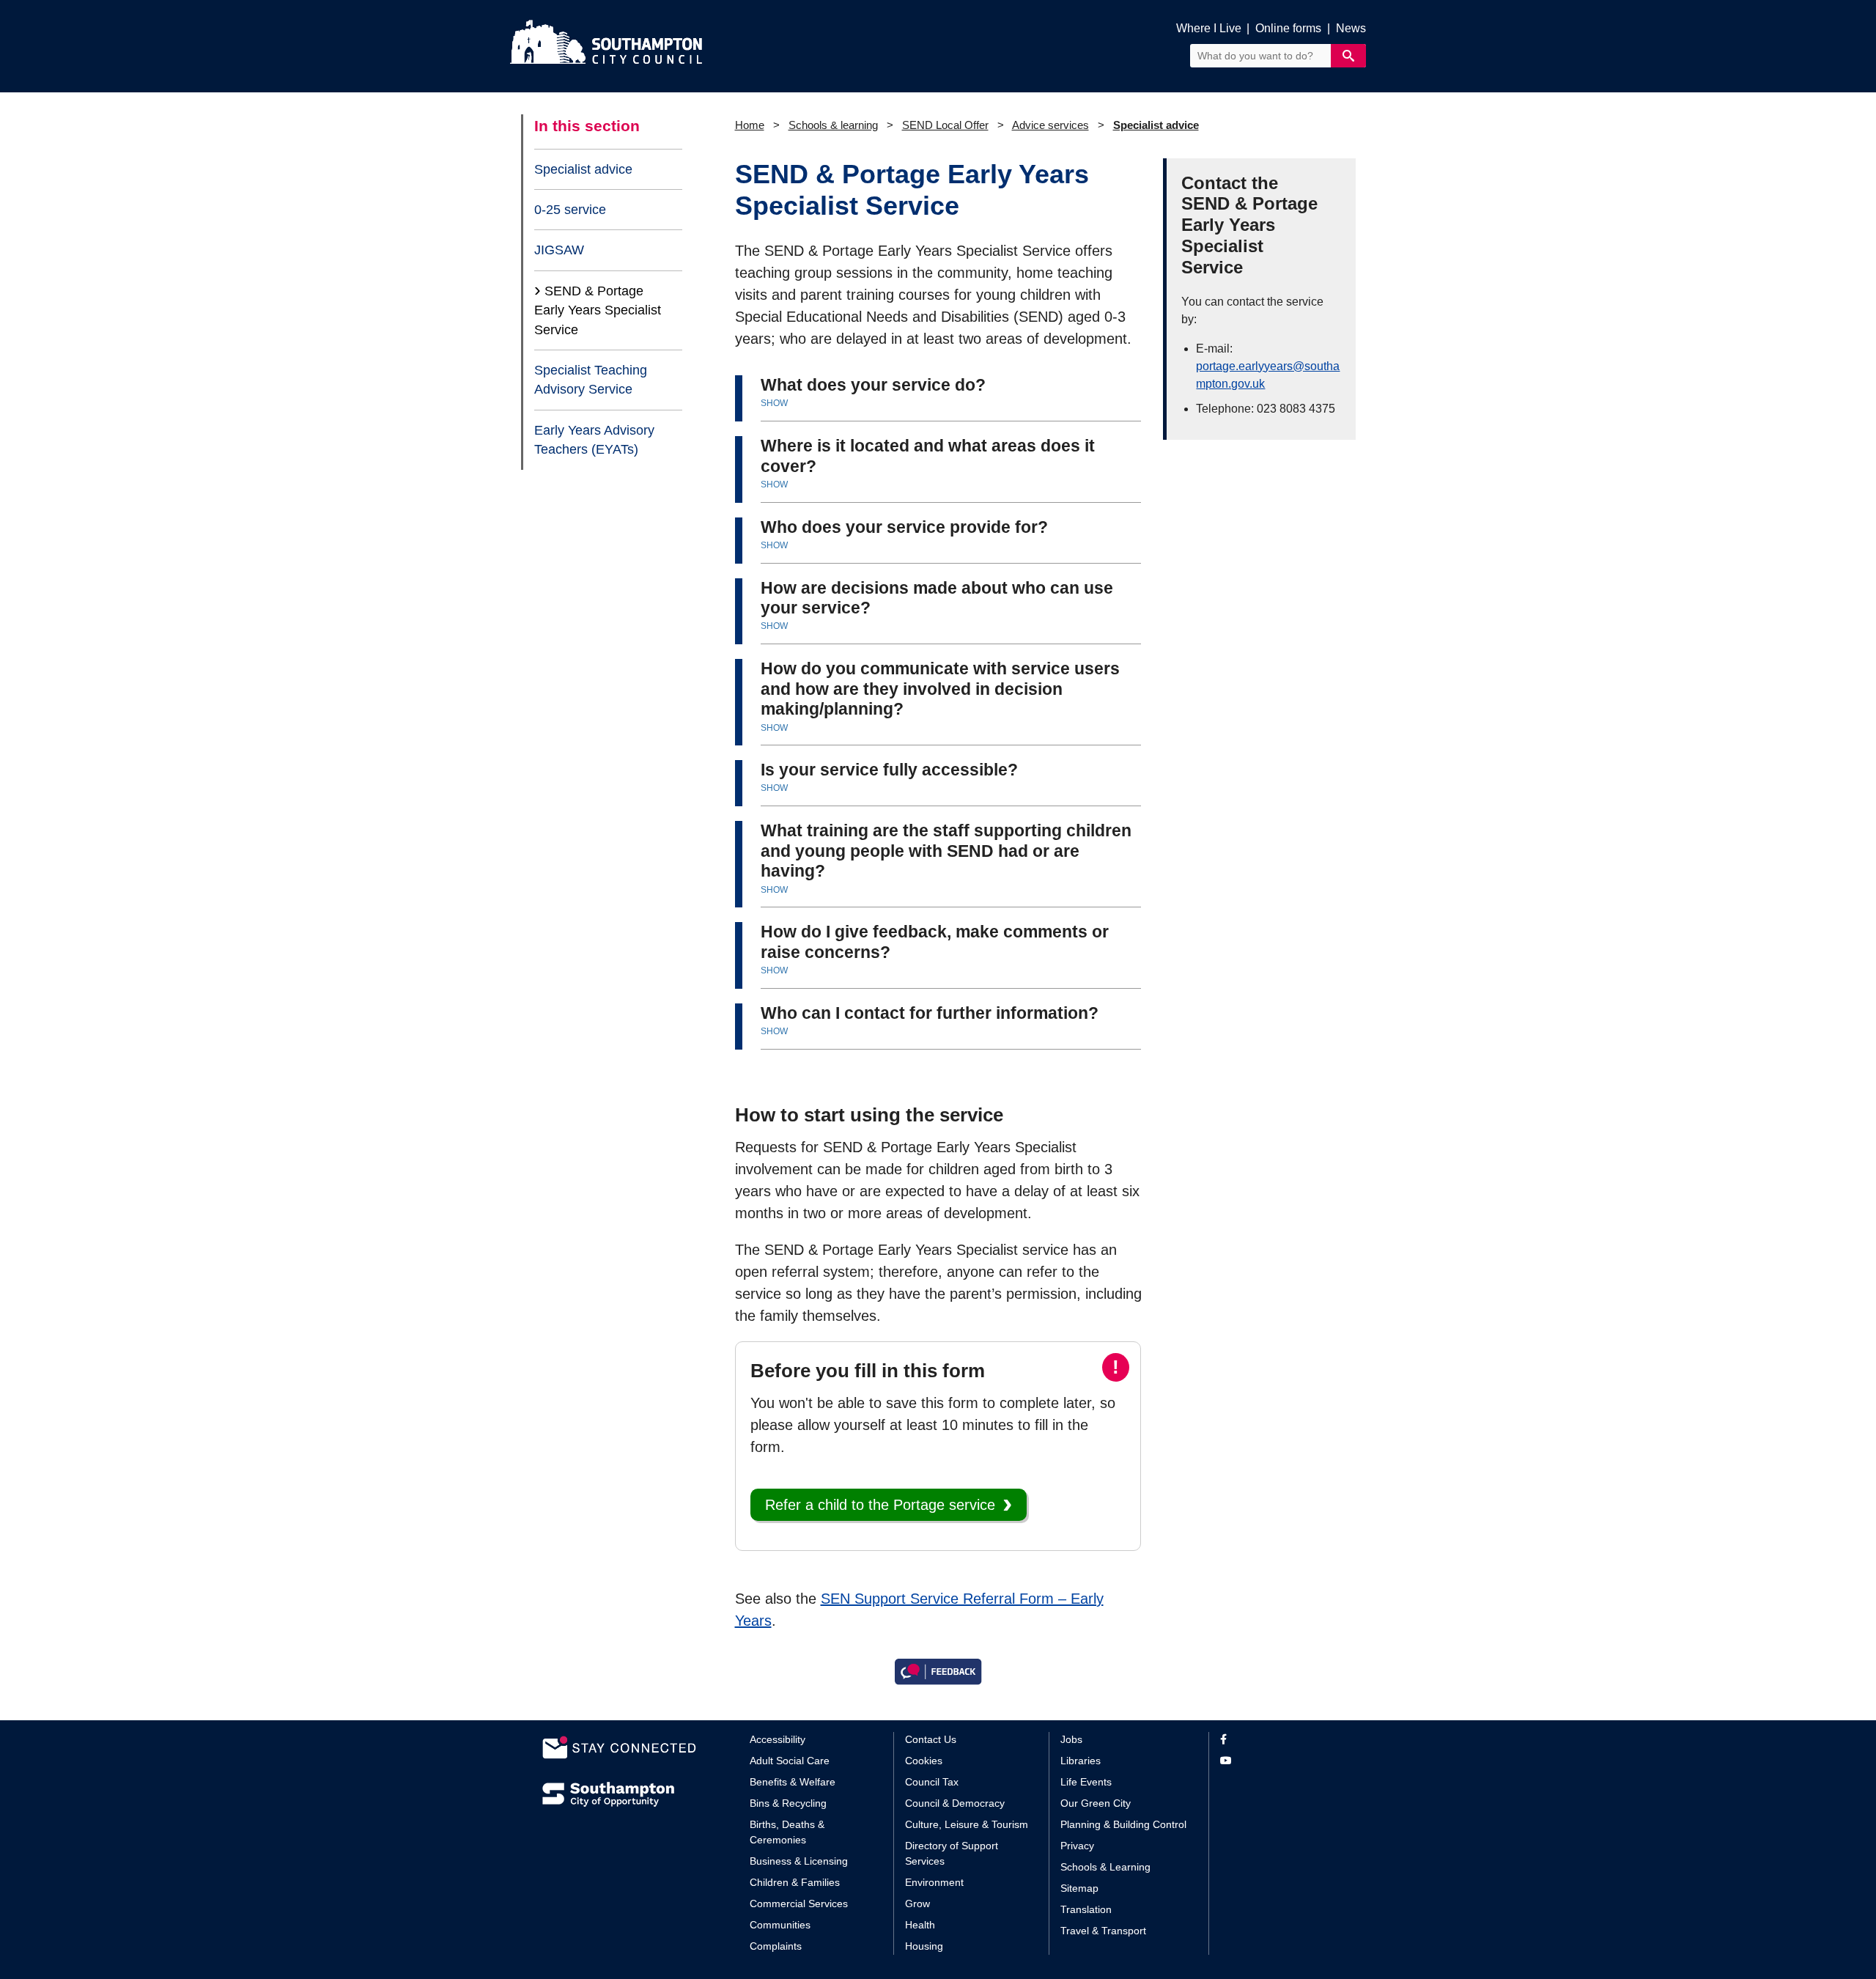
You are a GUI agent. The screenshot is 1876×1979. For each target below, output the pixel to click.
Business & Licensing (799, 1861)
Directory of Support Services (952, 1853)
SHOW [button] (774, 403)
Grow (917, 1904)
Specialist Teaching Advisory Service (591, 380)
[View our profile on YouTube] (1277, 1761)
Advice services (1050, 125)
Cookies (924, 1761)
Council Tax (932, 1782)
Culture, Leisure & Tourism (967, 1824)
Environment (934, 1882)
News (1351, 28)
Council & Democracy (955, 1803)
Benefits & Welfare (793, 1782)
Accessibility (778, 1739)
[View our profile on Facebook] (1277, 1740)
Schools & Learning (1105, 1867)
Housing (924, 1946)
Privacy (1077, 1846)
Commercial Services (799, 1904)
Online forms (1288, 28)
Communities (780, 1925)
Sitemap (1079, 1888)
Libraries (1081, 1761)
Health (920, 1925)
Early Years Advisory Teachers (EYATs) (594, 440)
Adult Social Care (790, 1761)
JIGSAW (559, 250)
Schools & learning (833, 125)
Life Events (1086, 1782)
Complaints (776, 1946)
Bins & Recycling (788, 1803)
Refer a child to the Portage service (880, 1505)
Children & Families (795, 1882)
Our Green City (1096, 1803)
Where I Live (1209, 28)
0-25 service (570, 210)
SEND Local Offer (945, 125)
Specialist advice (583, 169)
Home (750, 125)
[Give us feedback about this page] (938, 1671)
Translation (1086, 1909)
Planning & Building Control (1123, 1824)
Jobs (1071, 1739)
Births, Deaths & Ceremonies (787, 1832)
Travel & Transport (1103, 1931)
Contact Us (931, 1739)
